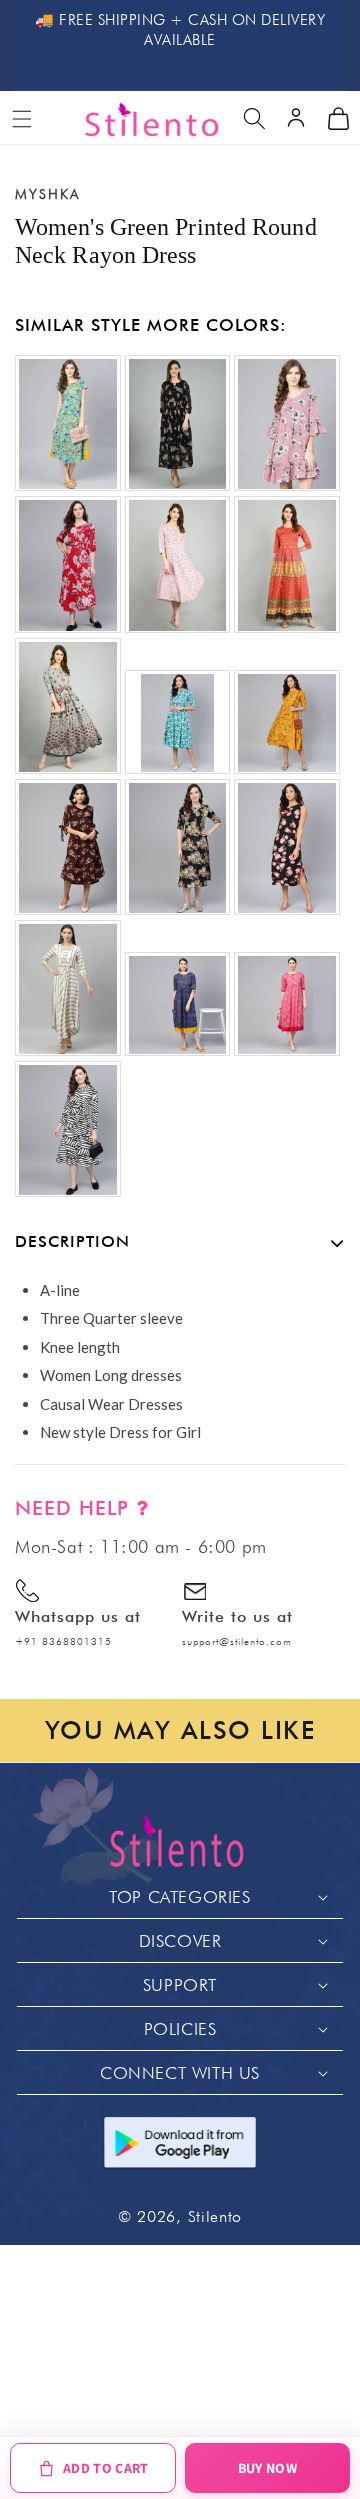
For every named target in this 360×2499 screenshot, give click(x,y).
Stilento (215, 2216)
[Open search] (254, 119)
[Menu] (22, 119)
